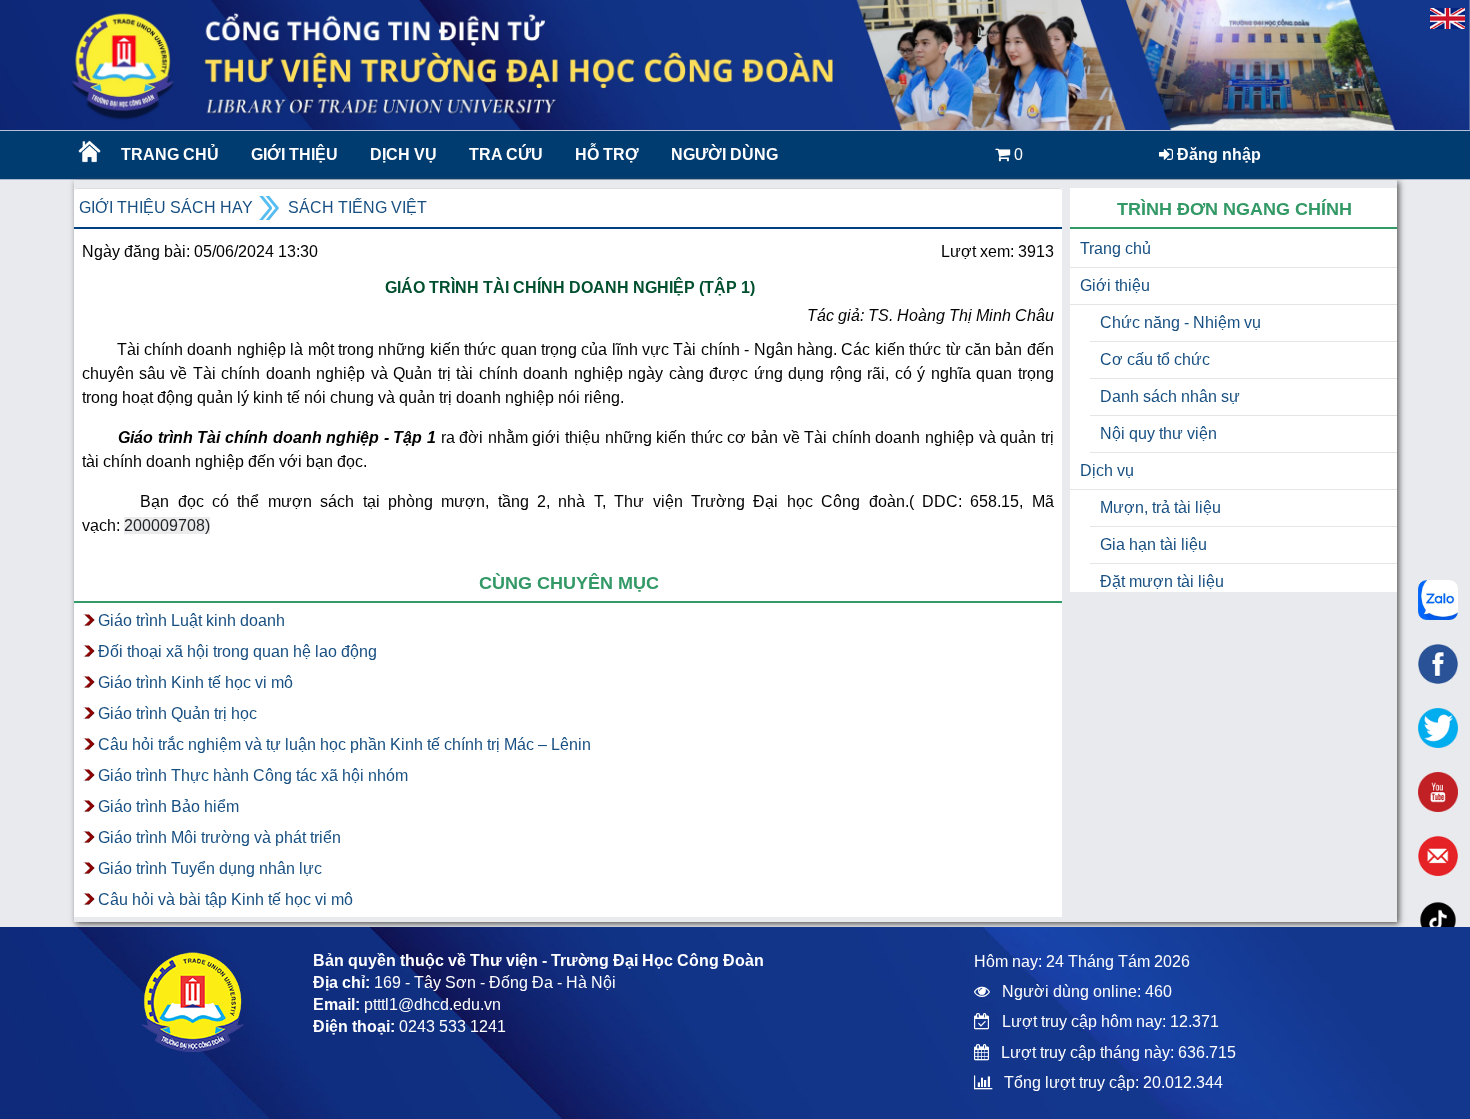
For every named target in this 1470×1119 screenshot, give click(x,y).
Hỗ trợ (607, 154)
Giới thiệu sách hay (166, 207)
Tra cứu (506, 154)
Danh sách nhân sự (1170, 396)
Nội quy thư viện (1158, 433)
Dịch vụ (403, 154)
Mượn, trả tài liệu (1160, 507)
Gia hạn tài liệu (1153, 544)
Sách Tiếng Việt (357, 207)
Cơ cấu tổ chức (1155, 359)
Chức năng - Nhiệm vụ (1180, 322)
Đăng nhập (1217, 154)
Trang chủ (170, 154)
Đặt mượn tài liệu (1162, 581)
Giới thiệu (294, 154)
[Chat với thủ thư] (1438, 600)
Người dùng (724, 154)
